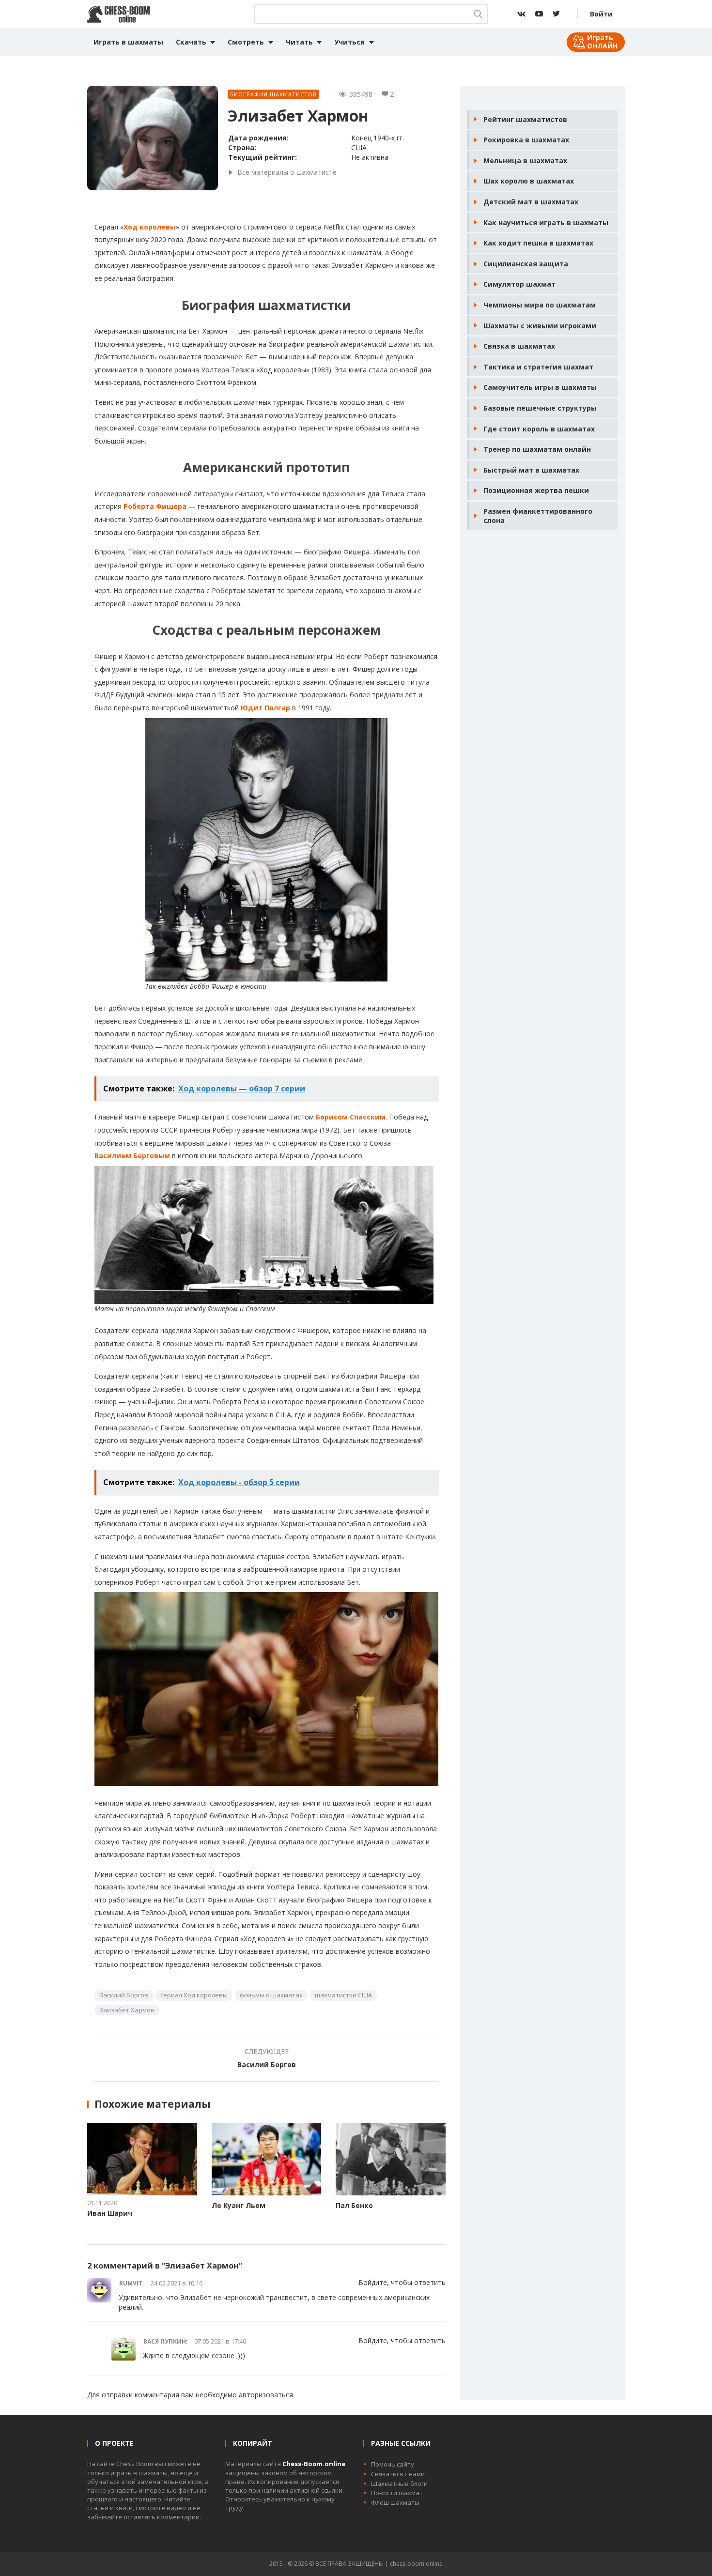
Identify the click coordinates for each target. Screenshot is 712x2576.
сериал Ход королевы (194, 1995)
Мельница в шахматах (525, 161)
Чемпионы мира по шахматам (540, 305)
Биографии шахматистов (273, 94)
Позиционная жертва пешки (536, 490)
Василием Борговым (132, 1156)
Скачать (191, 42)
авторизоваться (266, 2395)
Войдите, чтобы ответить (402, 2282)
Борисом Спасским (351, 1117)
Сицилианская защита (526, 264)
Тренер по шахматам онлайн (537, 449)
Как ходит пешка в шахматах (538, 243)
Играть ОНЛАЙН (602, 42)
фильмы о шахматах (271, 1995)
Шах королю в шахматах (529, 181)
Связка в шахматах (519, 346)
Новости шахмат (397, 2493)
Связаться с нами (398, 2474)
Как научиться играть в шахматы (546, 222)
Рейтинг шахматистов (525, 119)
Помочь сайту (393, 2464)
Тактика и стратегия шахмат (538, 367)
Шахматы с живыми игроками (540, 326)
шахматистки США (343, 1995)
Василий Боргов (124, 1995)
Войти (601, 14)
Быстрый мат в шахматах (531, 470)
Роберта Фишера (155, 506)
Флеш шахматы (395, 2502)
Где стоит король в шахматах (539, 429)
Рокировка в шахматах (526, 140)
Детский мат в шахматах (531, 202)
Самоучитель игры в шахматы (540, 387)
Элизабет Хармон (127, 2010)
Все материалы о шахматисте (287, 172)
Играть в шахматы (128, 42)
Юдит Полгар (265, 708)
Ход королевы (150, 227)
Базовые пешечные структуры (540, 408)
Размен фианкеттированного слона (538, 516)
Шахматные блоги (399, 2484)
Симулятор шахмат (519, 284)
